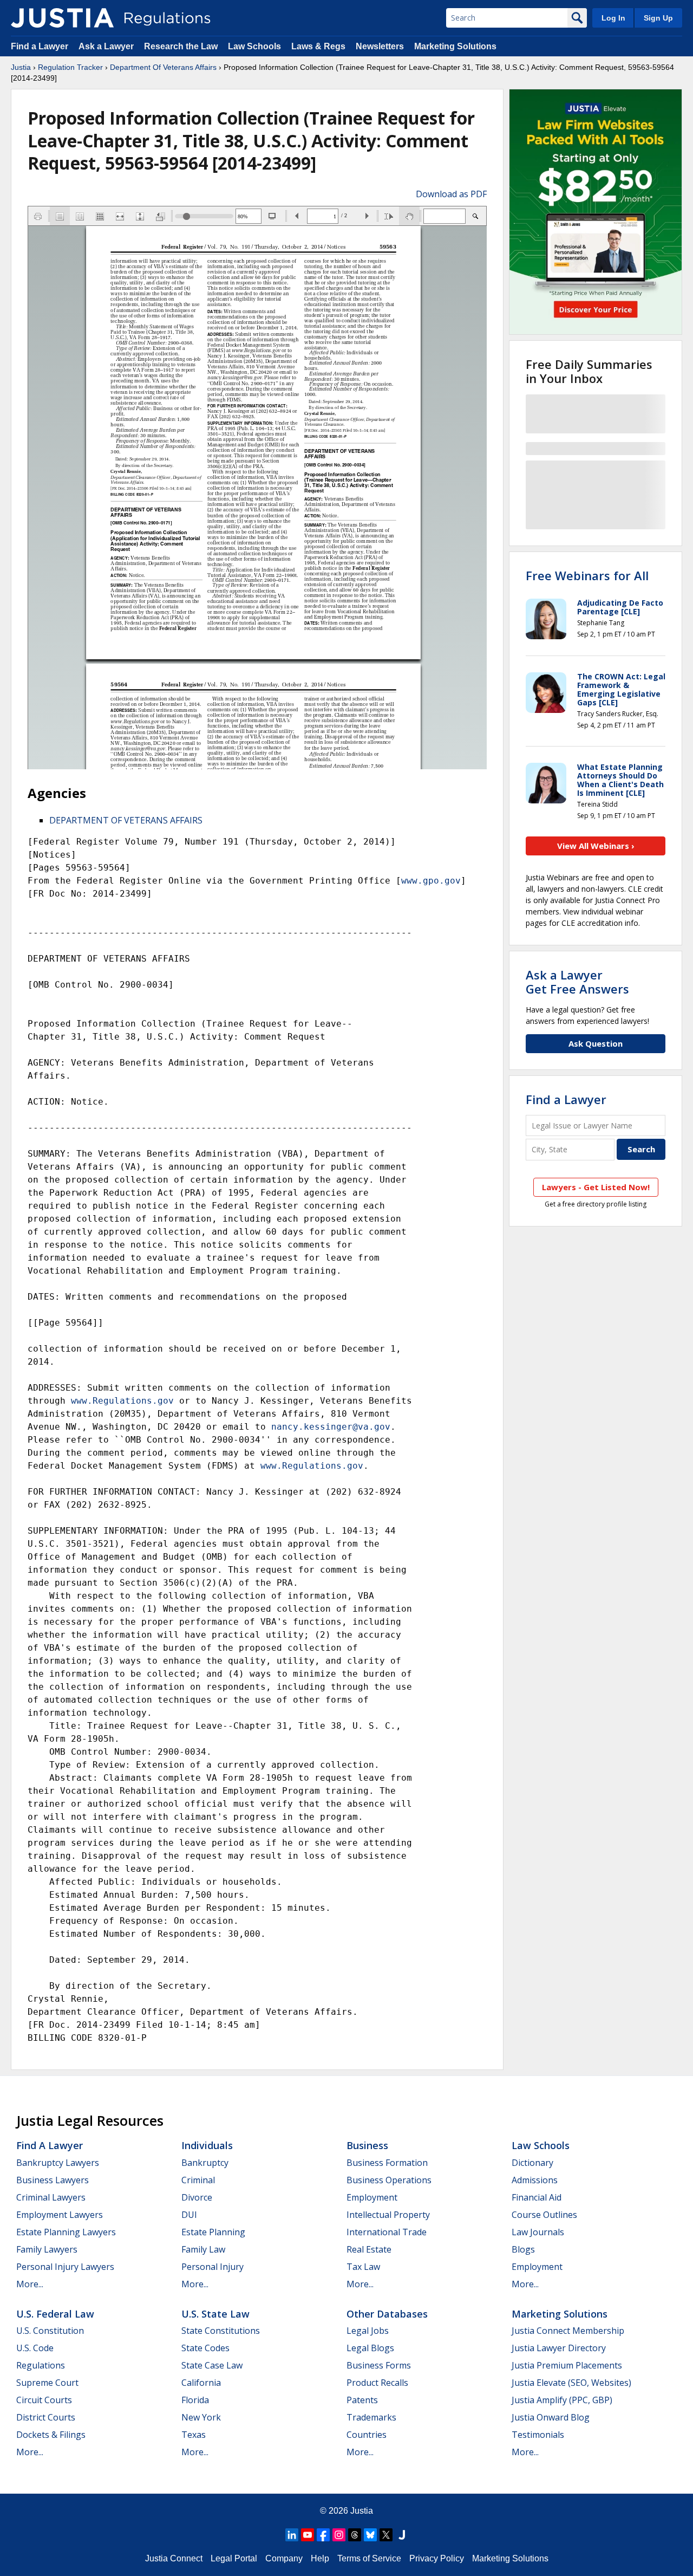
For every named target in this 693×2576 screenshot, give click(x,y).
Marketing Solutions (455, 46)
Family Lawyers (47, 2249)
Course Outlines (544, 2215)
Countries (367, 2435)
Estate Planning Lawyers (66, 2232)
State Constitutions (221, 2331)
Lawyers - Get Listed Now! (596, 1187)
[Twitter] (386, 2535)
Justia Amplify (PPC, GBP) (562, 2400)
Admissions (535, 2180)
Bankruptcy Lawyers (58, 2163)
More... (30, 2284)
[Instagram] (339, 2535)
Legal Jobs (368, 2331)
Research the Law (181, 46)
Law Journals (538, 2232)
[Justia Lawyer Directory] (402, 2535)
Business (367, 2145)
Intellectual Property (388, 2215)
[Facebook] (323, 2535)
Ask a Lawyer (107, 46)
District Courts (46, 2417)
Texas (194, 2435)
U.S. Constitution (50, 2331)
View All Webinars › (596, 846)
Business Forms (379, 2365)
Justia (21, 67)
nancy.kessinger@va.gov (331, 1427)
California (201, 2383)
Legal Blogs (370, 2348)
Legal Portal (234, 2558)
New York (201, 2417)
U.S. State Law (215, 2314)
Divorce (197, 2197)
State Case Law (212, 2365)
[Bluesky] (370, 2535)
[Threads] (355, 2535)
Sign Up (658, 18)
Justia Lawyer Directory (559, 2348)
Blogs (523, 2249)
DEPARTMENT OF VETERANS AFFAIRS (126, 820)
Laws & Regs (318, 46)
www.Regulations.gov (122, 1401)
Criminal (198, 2180)
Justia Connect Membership (568, 2331)
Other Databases (387, 2314)
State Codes (205, 2348)
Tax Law (363, 2267)
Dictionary (532, 2163)
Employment (372, 2197)
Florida (195, 2400)
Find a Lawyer (40, 46)
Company (284, 2558)
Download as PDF (451, 194)
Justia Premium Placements (567, 2365)
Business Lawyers (53, 2180)
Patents (362, 2400)
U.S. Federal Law (55, 2314)
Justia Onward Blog (551, 2417)
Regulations (41, 2365)
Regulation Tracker (70, 67)
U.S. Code (35, 2348)
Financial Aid (537, 2197)
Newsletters (380, 46)
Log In (613, 18)
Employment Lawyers (60, 2215)
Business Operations (389, 2180)
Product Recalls (377, 2383)
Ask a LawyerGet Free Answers (577, 982)
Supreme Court (47, 2383)
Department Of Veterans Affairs (163, 67)
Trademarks (371, 2417)
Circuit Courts (44, 2400)
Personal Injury (213, 2267)
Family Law (203, 2249)
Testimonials (538, 2435)
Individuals (207, 2145)
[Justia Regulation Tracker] (62, 18)
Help (320, 2558)
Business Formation (387, 2163)
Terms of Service (369, 2558)
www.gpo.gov (431, 881)
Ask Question (596, 1043)
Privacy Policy (437, 2558)
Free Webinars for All (587, 575)
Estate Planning (213, 2232)
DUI (189, 2215)
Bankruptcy (205, 2163)
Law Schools (254, 46)
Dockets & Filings (51, 2435)
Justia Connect (174, 2558)
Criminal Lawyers (51, 2197)
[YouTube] (308, 2535)
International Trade (387, 2232)
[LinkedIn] (292, 2535)
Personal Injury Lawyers (65, 2267)
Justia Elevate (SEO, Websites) (571, 2383)
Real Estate (369, 2249)
